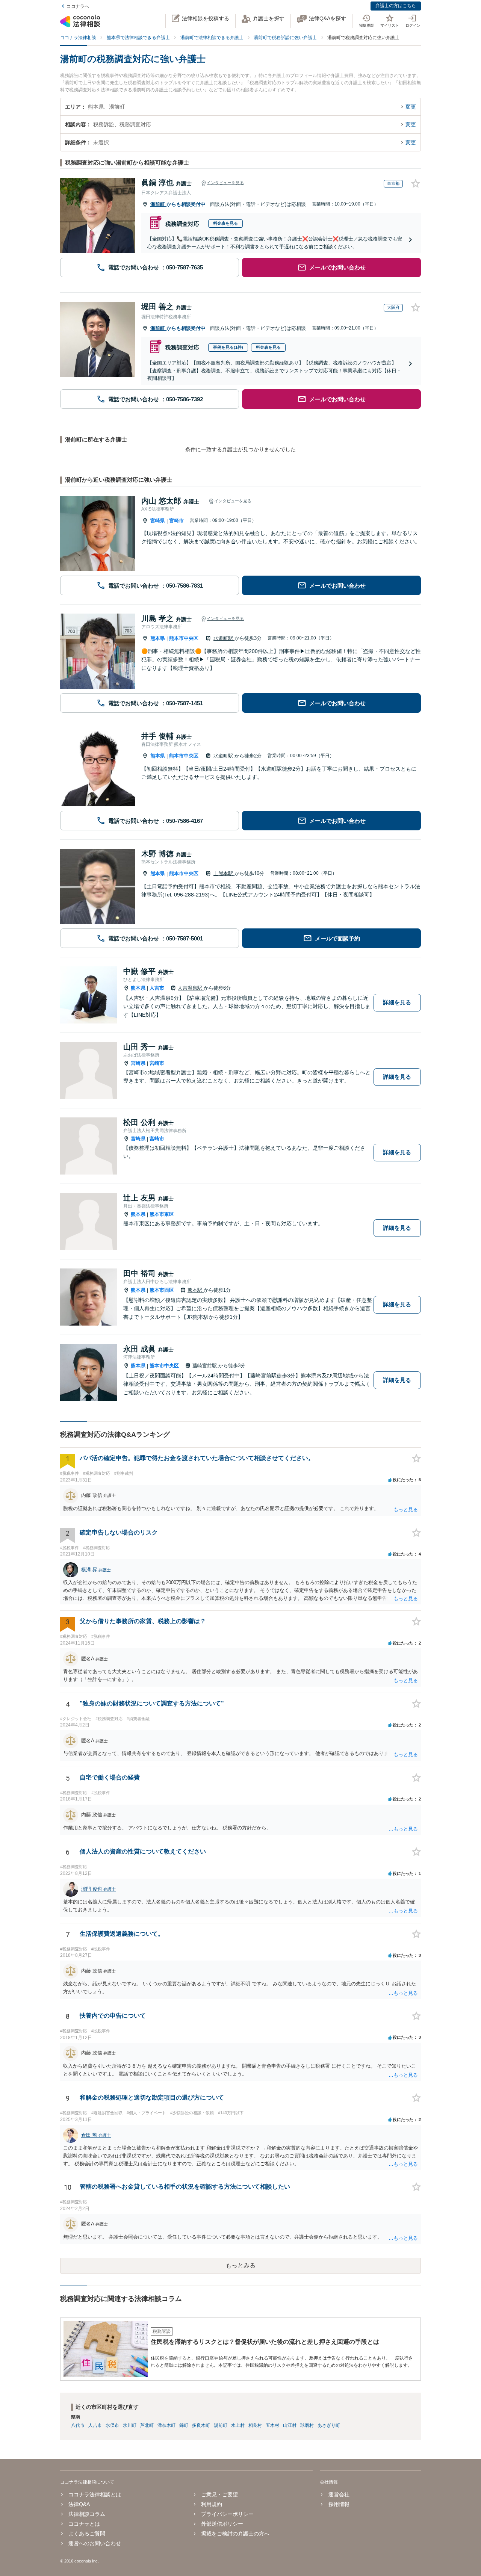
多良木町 (201, 2425)
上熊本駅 (224, 873)
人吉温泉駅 (191, 988)
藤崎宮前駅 (205, 1366)
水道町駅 (224, 638)
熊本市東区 (162, 1214)
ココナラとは (84, 2524)
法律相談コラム (87, 2514)
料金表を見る (225, 223)
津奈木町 (166, 2425)
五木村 (272, 2425)
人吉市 (157, 988)
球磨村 (307, 2425)
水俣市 (112, 2425)
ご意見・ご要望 (219, 2494)
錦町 (184, 2425)
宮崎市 (176, 521)
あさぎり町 (329, 2425)
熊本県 (158, 638)
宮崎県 (158, 521)
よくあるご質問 (87, 2534)
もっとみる (240, 2265)
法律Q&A (79, 2504)
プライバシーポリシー (227, 2514)
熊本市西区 (162, 1290)
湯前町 (158, 204)
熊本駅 (196, 1290)
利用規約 (212, 2504)
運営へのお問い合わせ (95, 2543)
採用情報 (339, 2504)
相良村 (255, 2425)
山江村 (290, 2425)
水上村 (238, 2425)
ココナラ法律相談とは (95, 2494)
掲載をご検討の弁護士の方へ (235, 2534)
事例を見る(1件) (228, 347)
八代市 (78, 2425)
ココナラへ (78, 6)
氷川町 (130, 2425)
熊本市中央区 (184, 638)
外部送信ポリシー (222, 2524)
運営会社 (339, 2494)
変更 (411, 107)
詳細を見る (397, 1002)
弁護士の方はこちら (396, 6)
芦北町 (147, 2425)
